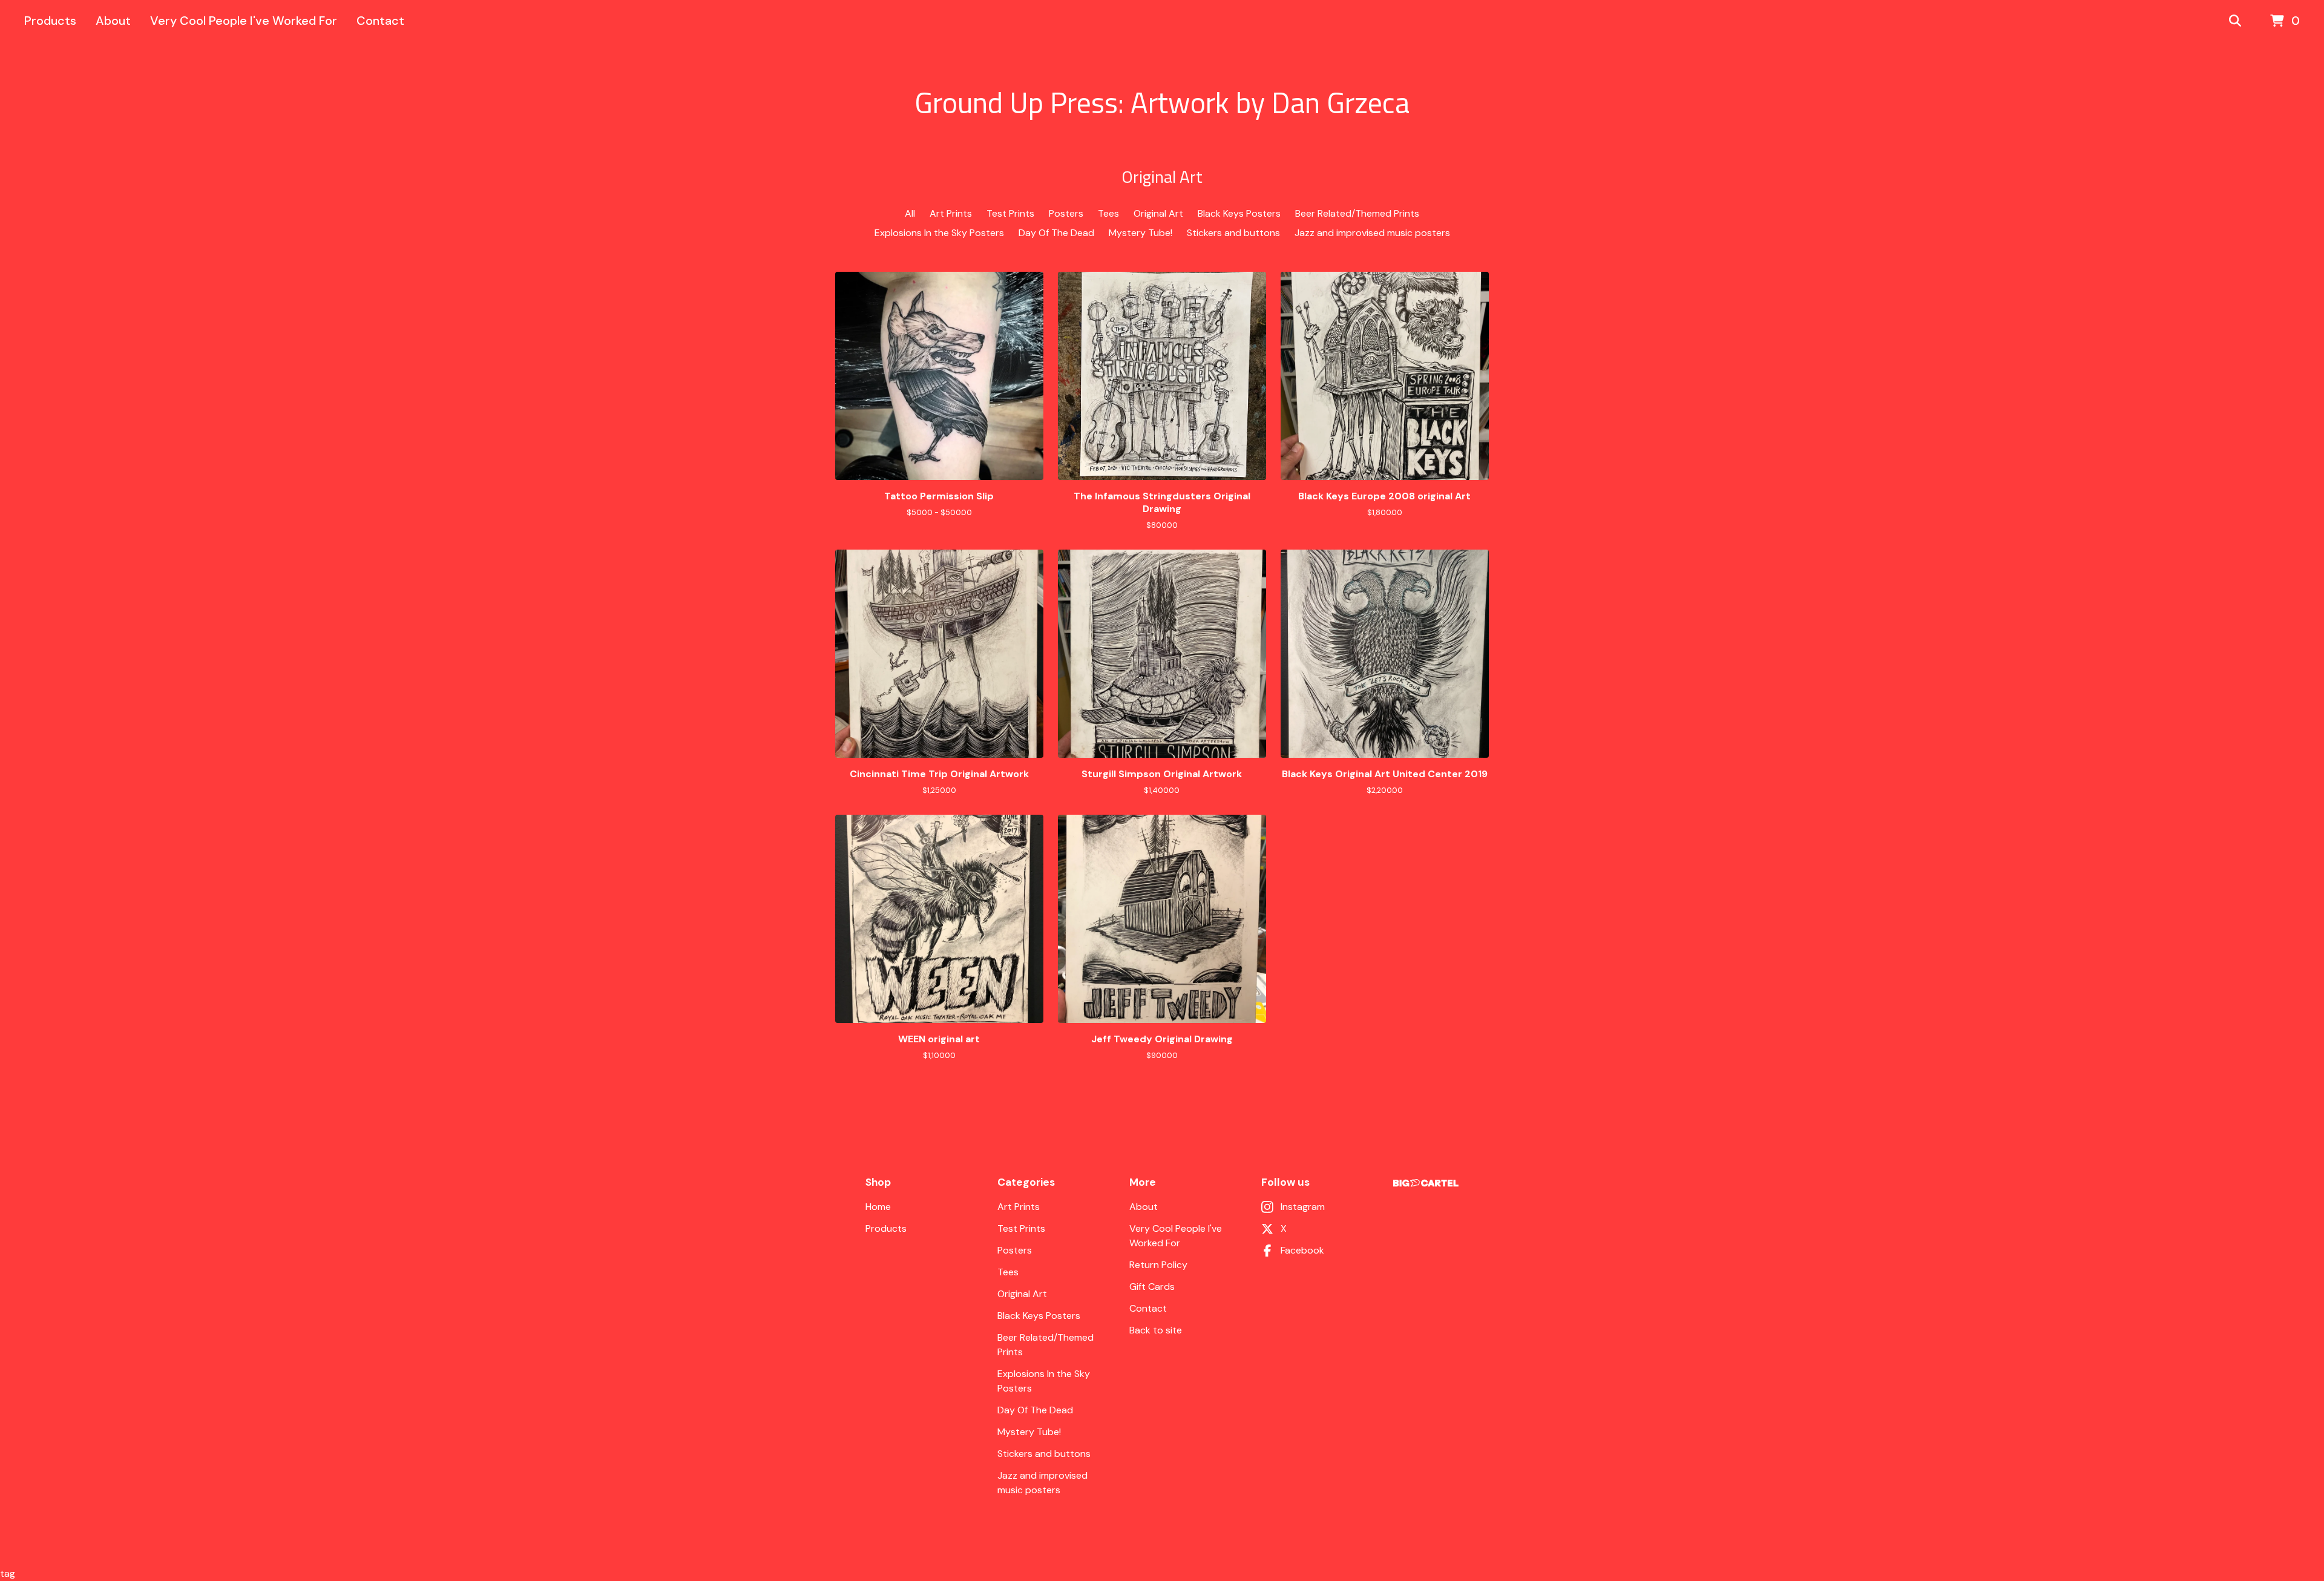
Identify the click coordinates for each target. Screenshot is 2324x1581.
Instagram (1303, 1207)
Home (878, 1207)
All (910, 213)
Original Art (1158, 213)
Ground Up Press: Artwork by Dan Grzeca (1162, 103)
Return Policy (1158, 1265)
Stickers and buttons (1233, 233)
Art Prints (951, 213)
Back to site (1156, 1330)
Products (50, 21)
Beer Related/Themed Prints (1357, 213)
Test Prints (1010, 213)
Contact (380, 21)
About (113, 21)
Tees (1108, 213)
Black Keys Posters (1239, 213)
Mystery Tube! (1141, 233)
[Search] (2235, 21)
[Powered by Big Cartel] (1426, 1183)
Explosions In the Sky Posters (939, 233)
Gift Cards (1152, 1287)
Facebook (1302, 1250)
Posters (1066, 213)
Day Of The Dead (1056, 233)
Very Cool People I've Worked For (244, 21)
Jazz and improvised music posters (1372, 233)
